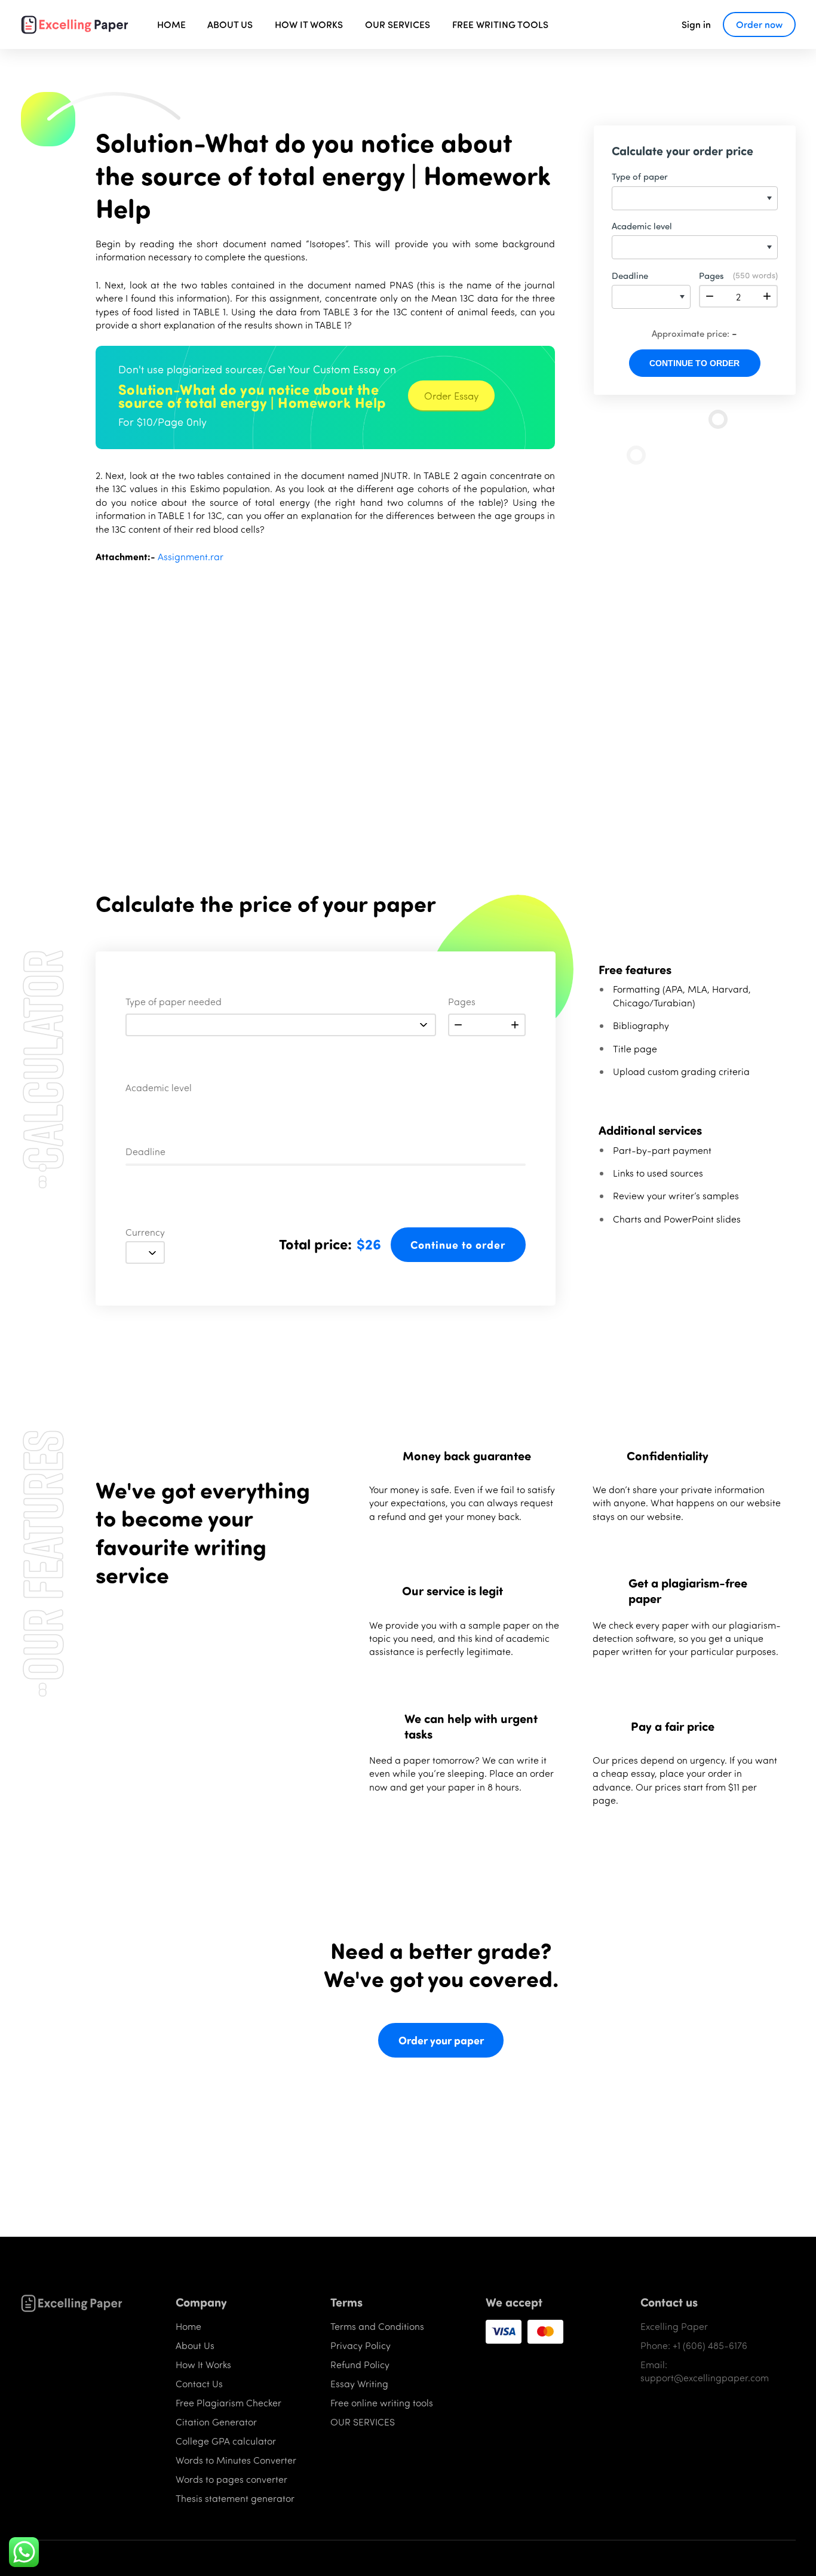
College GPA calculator (226, 2441)
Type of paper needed (174, 1002)
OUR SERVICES (398, 24)
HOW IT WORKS (309, 24)
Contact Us (199, 2383)
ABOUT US (230, 24)
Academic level (159, 1088)
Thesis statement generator (235, 2498)
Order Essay (451, 395)
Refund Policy (360, 2364)
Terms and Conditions (377, 2326)
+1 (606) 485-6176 (710, 2345)
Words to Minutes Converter (236, 2460)
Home (188, 2326)
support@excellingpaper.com (705, 2377)
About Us (195, 2345)
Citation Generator (216, 2422)
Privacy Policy (361, 2345)
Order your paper (441, 2040)
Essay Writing (359, 2383)
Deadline (145, 1152)
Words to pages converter (231, 2479)
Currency (145, 1233)
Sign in (696, 24)
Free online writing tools (382, 2402)
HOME (171, 24)
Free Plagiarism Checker (228, 2402)
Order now (759, 24)
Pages (462, 1002)
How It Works (203, 2364)
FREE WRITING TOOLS (500, 24)
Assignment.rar (191, 556)
